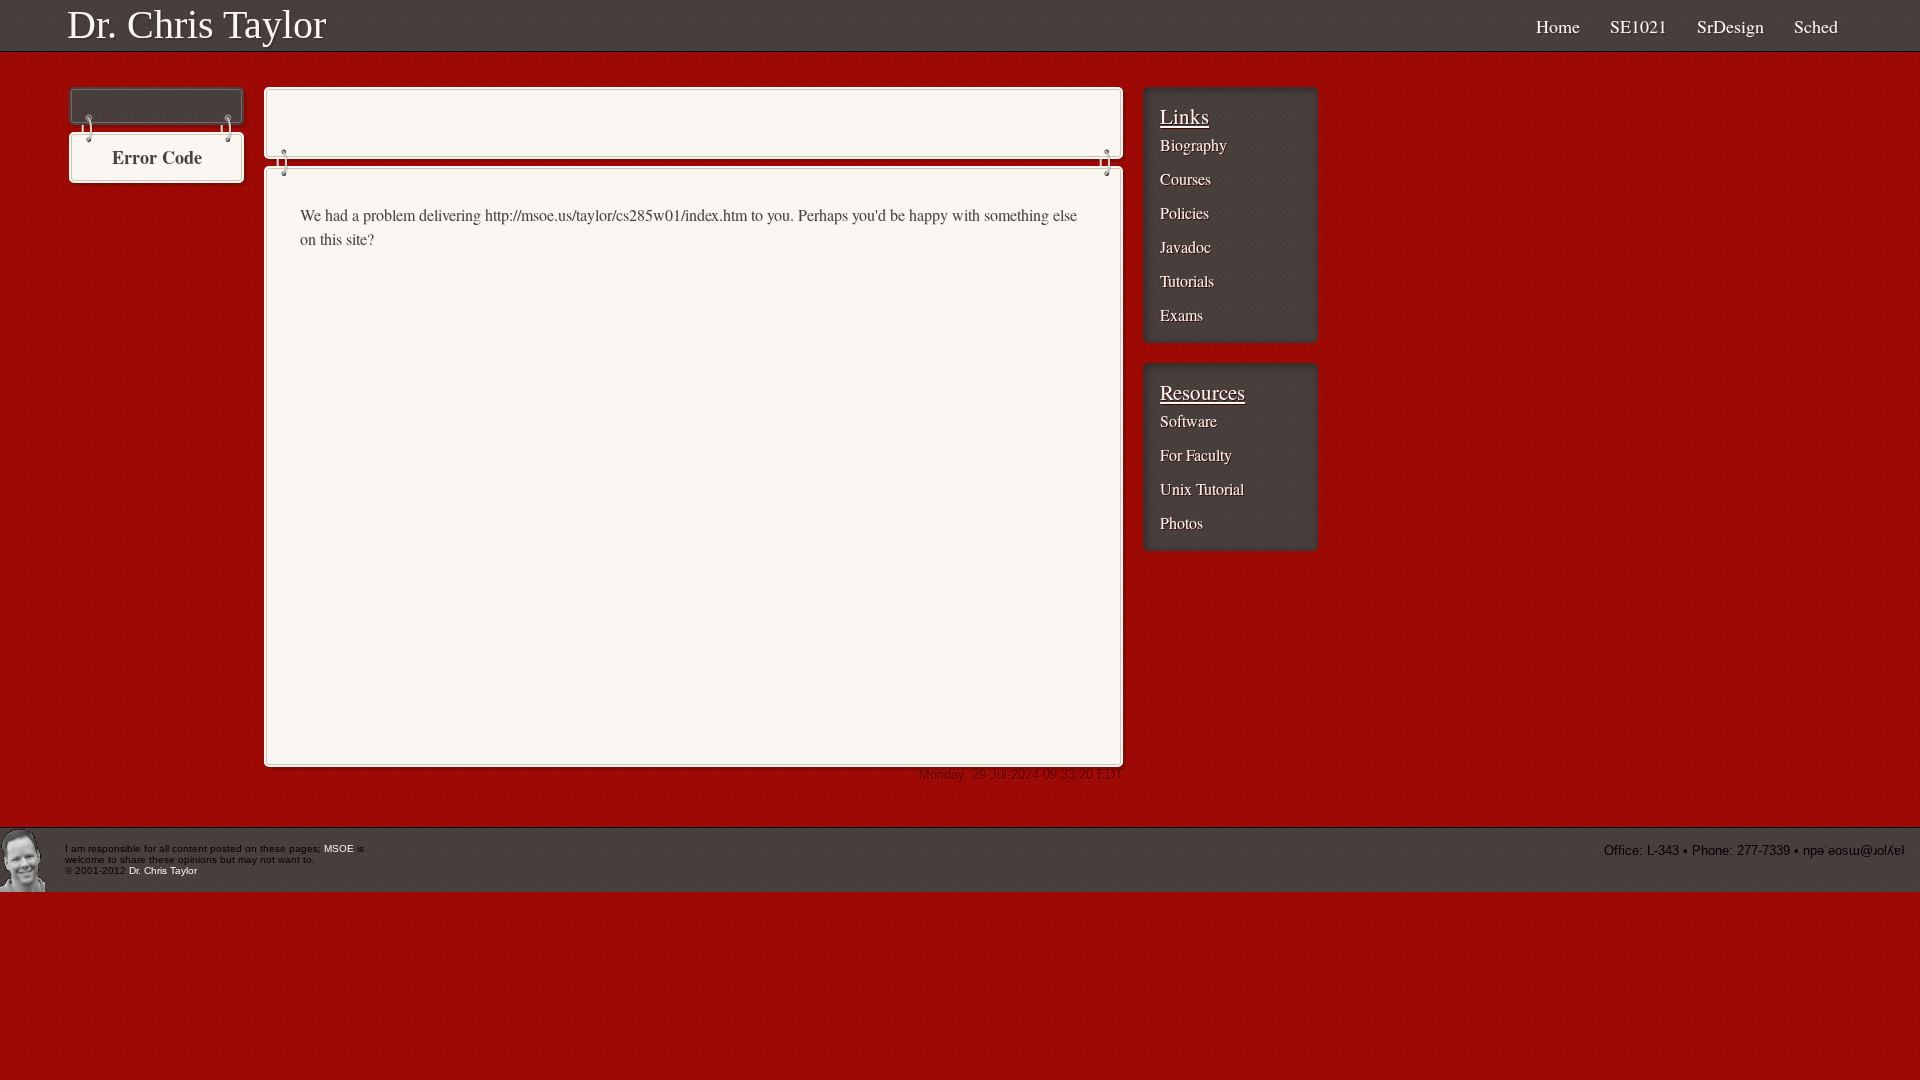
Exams (1181, 314)
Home (1558, 26)
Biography (1193, 144)
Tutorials (1187, 280)
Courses (1185, 178)
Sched (1816, 26)
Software (1188, 420)
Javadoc (1185, 246)
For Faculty (1196, 454)
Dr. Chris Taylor (196, 24)
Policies (1184, 212)
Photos (1181, 522)
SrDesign (1730, 26)
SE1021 (1638, 26)
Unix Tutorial (1202, 488)
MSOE (339, 848)
